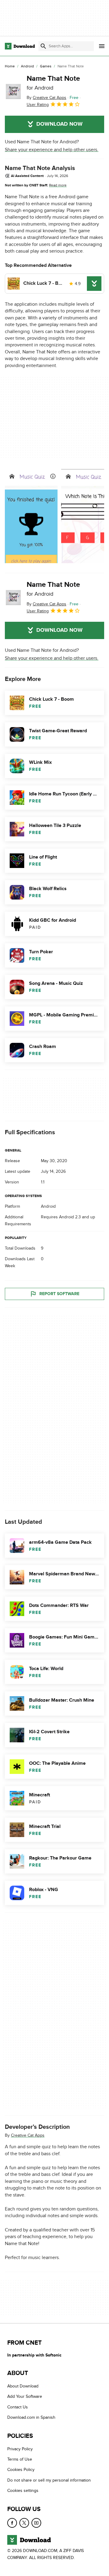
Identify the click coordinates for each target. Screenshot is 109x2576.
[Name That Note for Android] (13, 91)
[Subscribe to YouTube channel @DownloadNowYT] (36, 2523)
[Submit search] (43, 46)
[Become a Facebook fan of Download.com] (12, 2523)
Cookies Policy (21, 2470)
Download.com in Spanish (31, 2417)
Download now (59, 124)
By (46, 98)
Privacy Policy (20, 2449)
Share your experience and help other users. (52, 150)
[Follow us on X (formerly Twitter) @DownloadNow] (24, 2523)
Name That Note (53, 83)
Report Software (59, 1294)
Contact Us (18, 2407)
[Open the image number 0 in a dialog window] (31, 516)
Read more (58, 185)
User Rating (38, 105)
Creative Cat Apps (28, 2135)
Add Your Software (25, 2397)
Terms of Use (20, 2459)
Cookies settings (23, 2491)
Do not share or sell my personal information (49, 2480)
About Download (23, 2386)
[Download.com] (20, 46)
